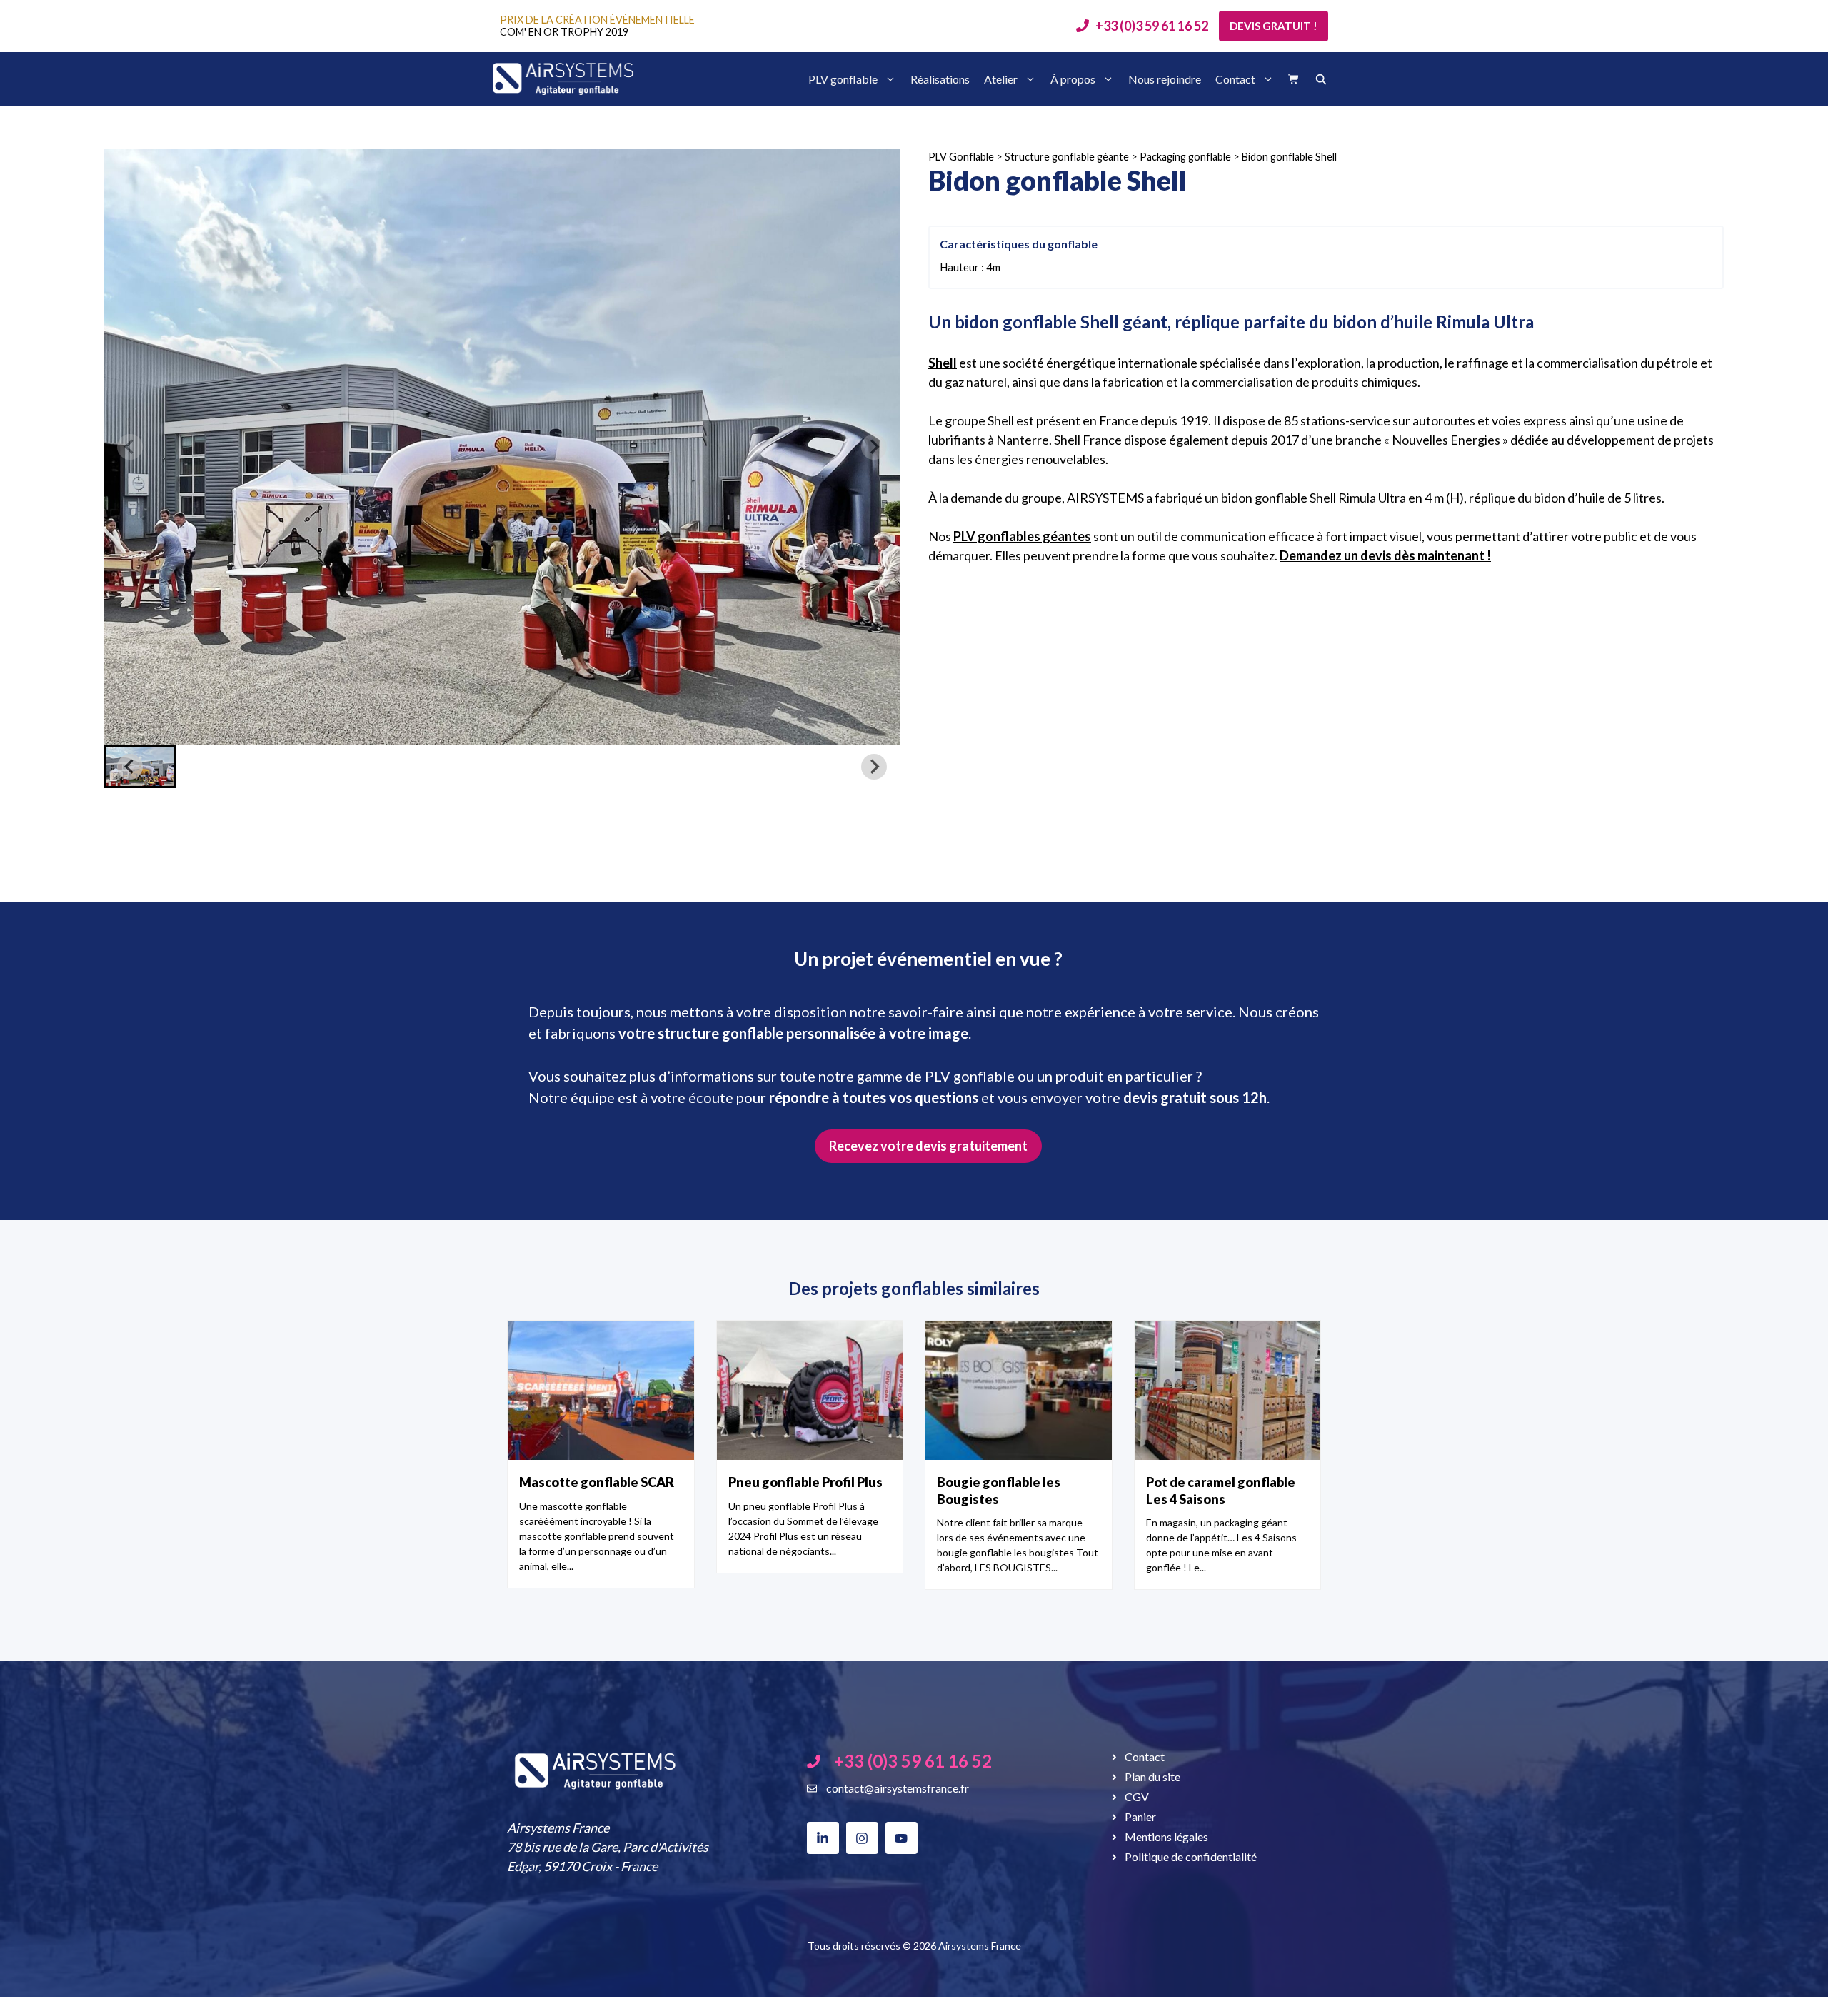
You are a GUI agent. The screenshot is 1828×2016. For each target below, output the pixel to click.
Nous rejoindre (1165, 79)
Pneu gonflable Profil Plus (805, 1482)
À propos (1073, 79)
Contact (1235, 79)
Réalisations (940, 79)
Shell (943, 363)
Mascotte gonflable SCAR (597, 1482)
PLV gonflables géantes (1022, 536)
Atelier (1001, 79)
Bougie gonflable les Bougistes (999, 1490)
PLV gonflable (843, 79)
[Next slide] (874, 447)
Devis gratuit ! (1274, 26)
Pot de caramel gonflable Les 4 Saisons (1221, 1490)
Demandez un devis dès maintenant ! (1385, 555)
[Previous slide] (130, 447)
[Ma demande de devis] (1294, 79)
